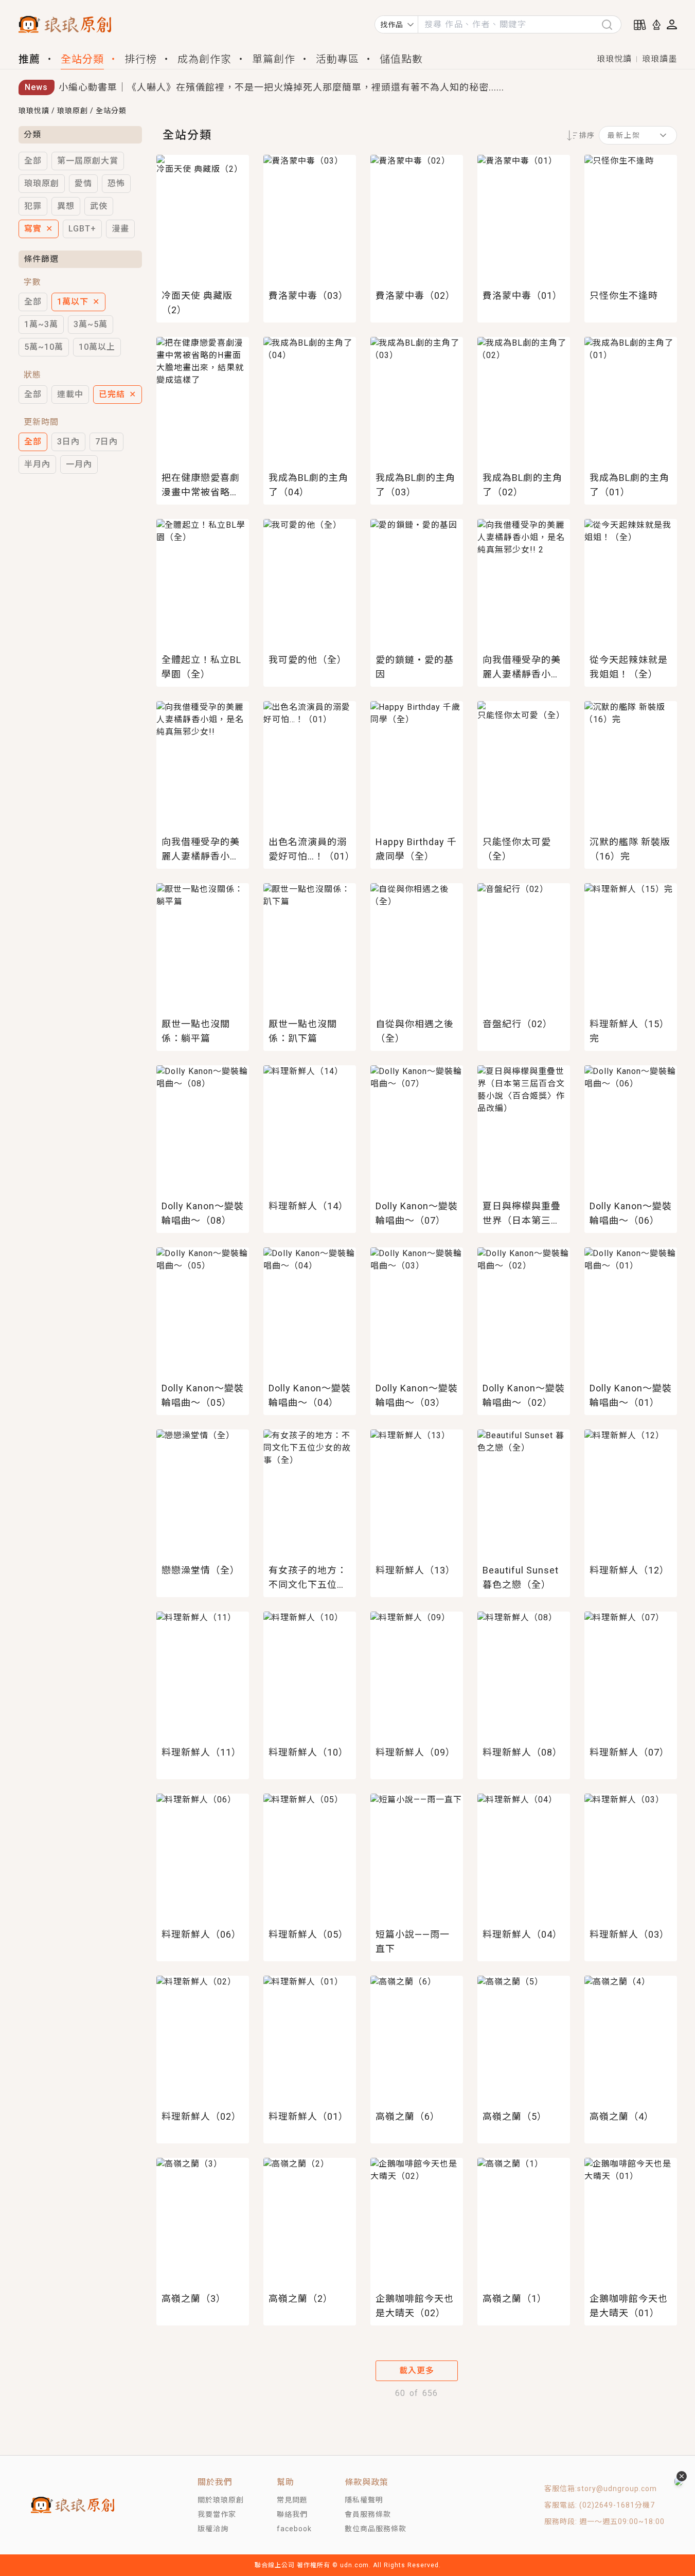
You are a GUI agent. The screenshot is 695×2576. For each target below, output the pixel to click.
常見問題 (292, 2500)
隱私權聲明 (364, 2500)
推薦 (29, 59)
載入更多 (417, 2371)
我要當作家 (217, 2514)
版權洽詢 (213, 2529)
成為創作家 (204, 59)
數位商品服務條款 (376, 2529)
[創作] (656, 25)
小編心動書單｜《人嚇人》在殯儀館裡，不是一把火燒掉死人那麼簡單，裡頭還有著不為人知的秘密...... (281, 87)
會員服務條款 (368, 2514)
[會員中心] (672, 24)
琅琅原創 (73, 111)
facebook (294, 2529)
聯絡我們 (292, 2514)
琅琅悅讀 (614, 59)
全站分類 (82, 59)
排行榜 (141, 59)
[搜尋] (611, 24)
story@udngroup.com (617, 2489)
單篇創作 (274, 59)
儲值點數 (401, 59)
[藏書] (640, 25)
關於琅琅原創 (221, 2500)
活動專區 (337, 59)
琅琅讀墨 (660, 59)
